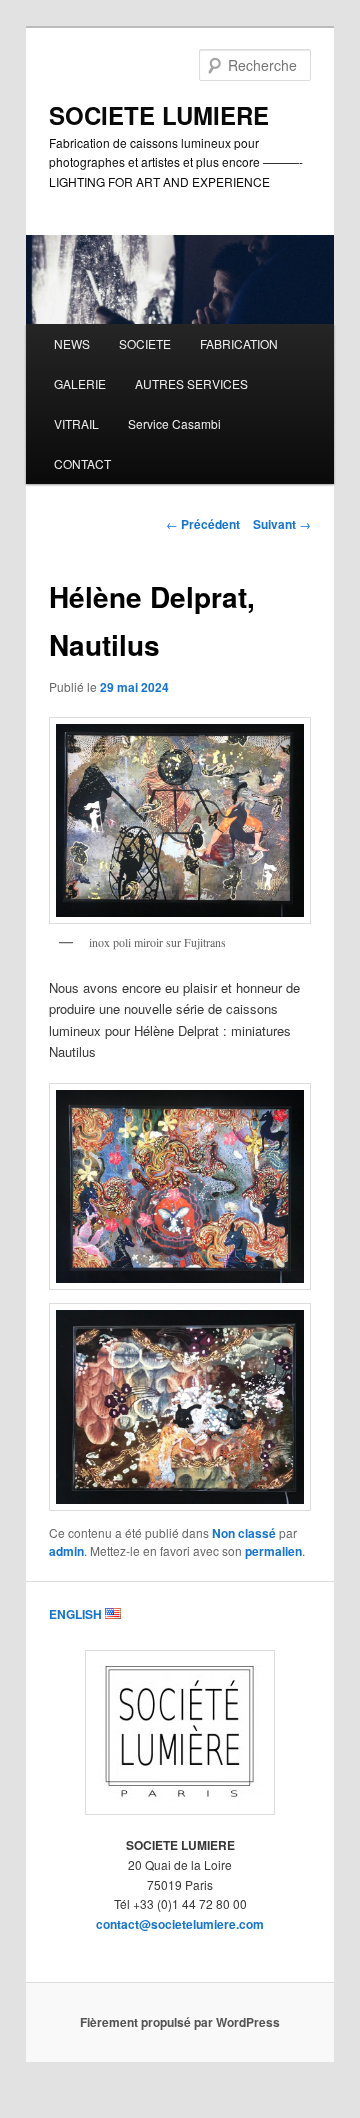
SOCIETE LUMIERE (159, 115)
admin (66, 1551)
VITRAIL (76, 423)
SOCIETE (145, 343)
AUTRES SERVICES (191, 383)
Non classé (244, 1533)
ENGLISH (77, 1614)
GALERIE (80, 383)
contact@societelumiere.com (180, 1924)
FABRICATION (239, 343)
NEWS (72, 343)
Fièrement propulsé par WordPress (180, 2022)
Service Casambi (174, 423)
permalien (273, 1551)
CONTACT (82, 463)
